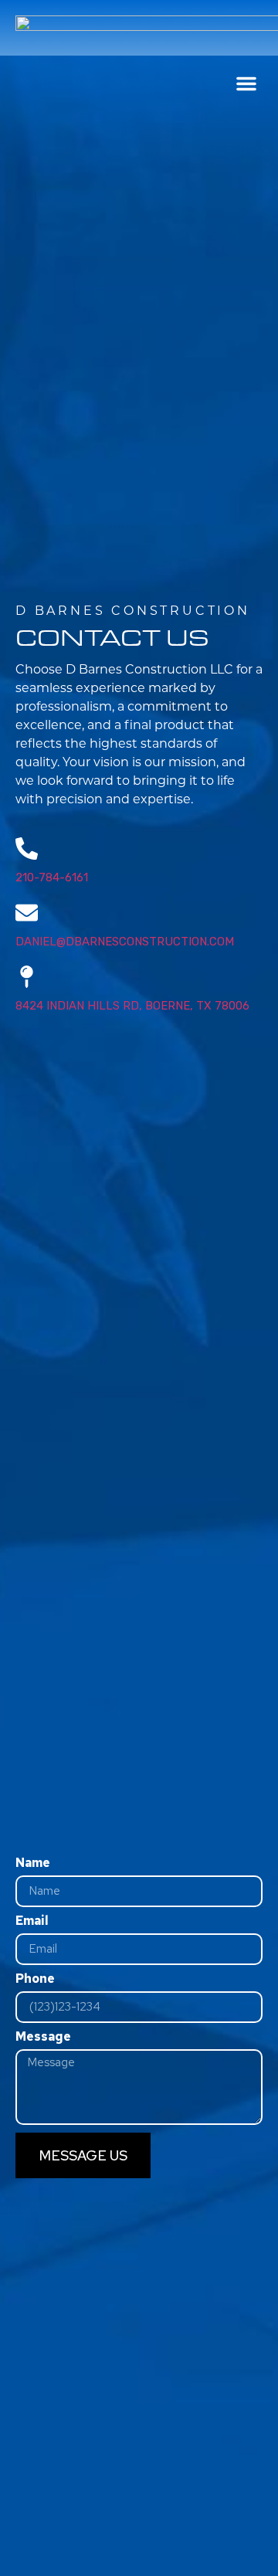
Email (32, 1922)
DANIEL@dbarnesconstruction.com (125, 942)
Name (33, 1864)
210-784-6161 (52, 877)
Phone (35, 1980)
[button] (246, 83)
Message (43, 2038)
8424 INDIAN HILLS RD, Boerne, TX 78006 (132, 1006)
